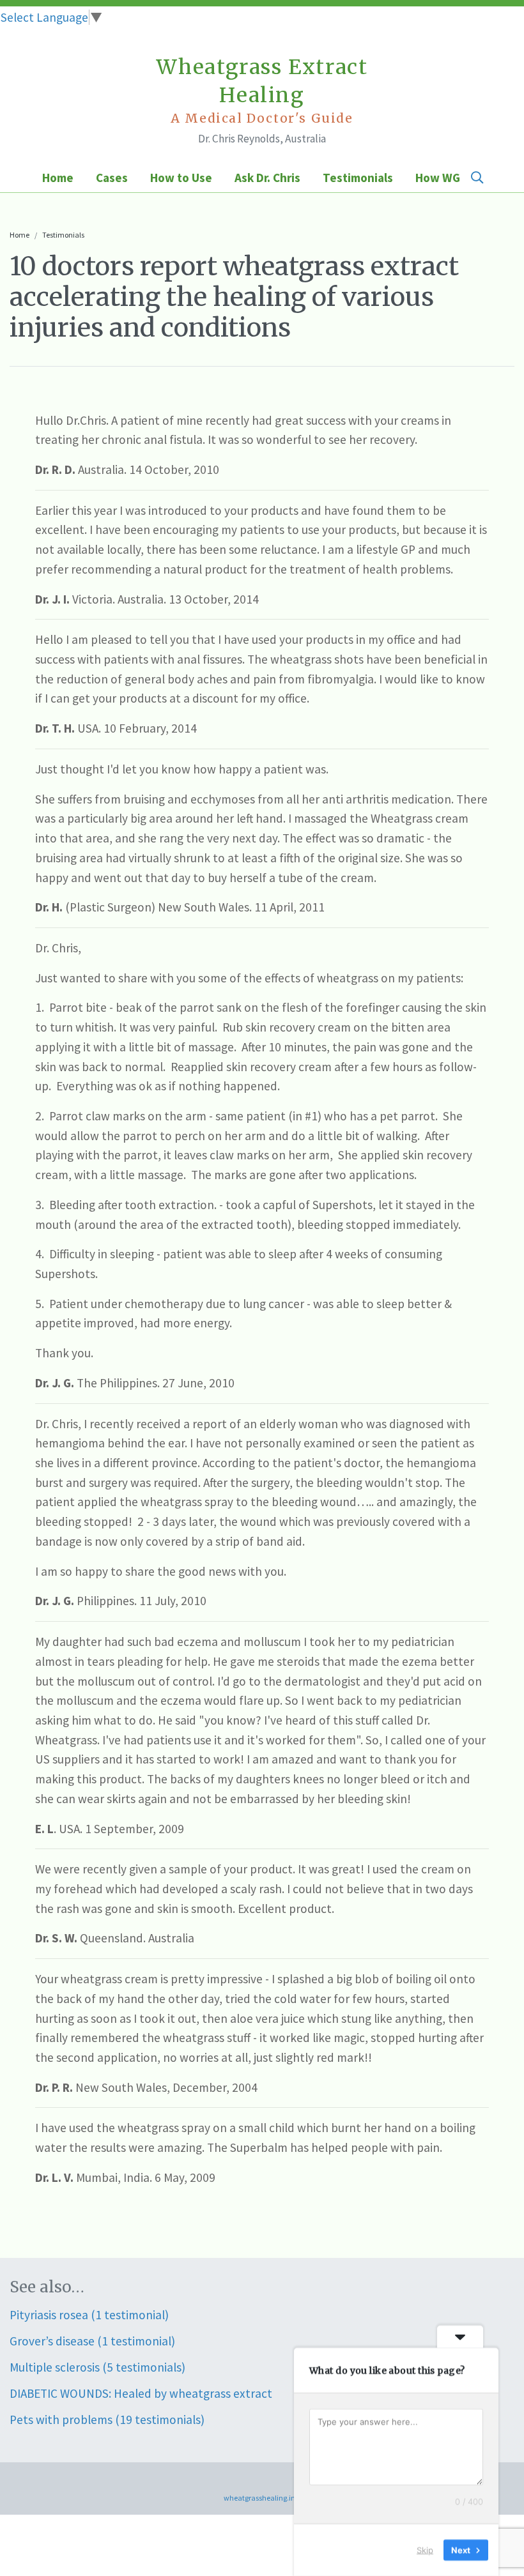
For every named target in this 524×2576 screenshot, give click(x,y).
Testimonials (358, 178)
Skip (425, 2550)
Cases (112, 178)
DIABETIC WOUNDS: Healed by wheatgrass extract (141, 2393)
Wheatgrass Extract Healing (262, 90)
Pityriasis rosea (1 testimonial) (89, 2315)
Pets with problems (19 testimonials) (107, 2420)
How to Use (181, 178)
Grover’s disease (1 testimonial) (92, 2341)
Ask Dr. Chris (267, 178)
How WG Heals (454, 178)
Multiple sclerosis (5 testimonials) (97, 2367)
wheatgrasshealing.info (262, 2498)
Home (58, 178)
